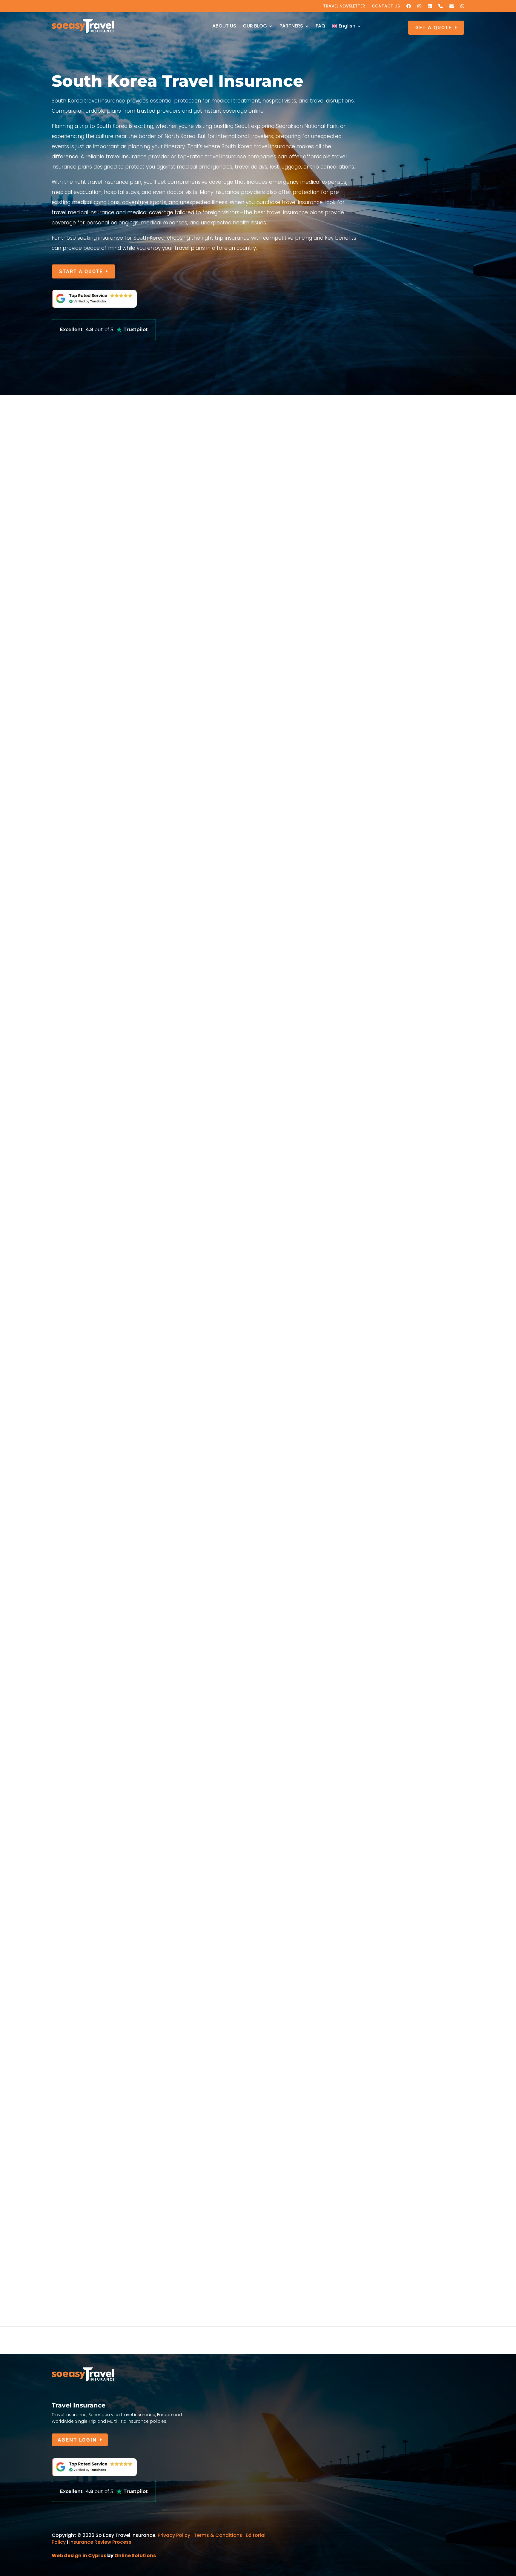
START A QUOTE (81, 271)
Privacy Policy (174, 2535)
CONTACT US (386, 6)
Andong (61, 1867)
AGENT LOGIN (77, 2440)
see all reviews (255, 1590)
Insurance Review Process (100, 2542)
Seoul (58, 1664)
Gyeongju (63, 1763)
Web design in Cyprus (79, 2556)
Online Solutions (135, 2556)
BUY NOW (72, 1355)
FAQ (320, 26)
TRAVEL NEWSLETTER (344, 6)
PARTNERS (291, 26)
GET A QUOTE (434, 28)
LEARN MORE (77, 806)
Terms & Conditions (219, 2535)
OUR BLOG (255, 26)
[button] (460, 2023)
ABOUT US (224, 26)
